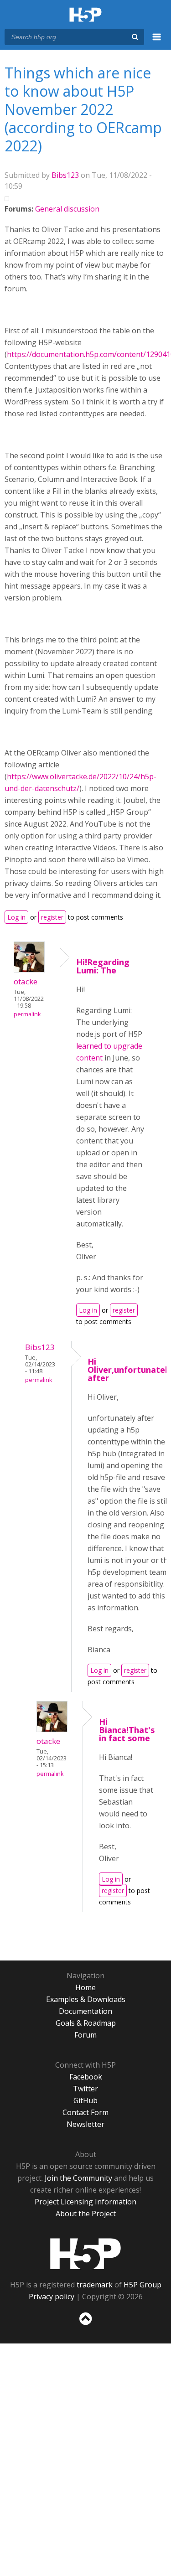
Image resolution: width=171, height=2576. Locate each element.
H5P (85, 2254)
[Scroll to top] (85, 2325)
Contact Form (85, 2112)
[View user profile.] (29, 970)
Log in (16, 917)
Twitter (85, 2089)
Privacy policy (52, 2297)
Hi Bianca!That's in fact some (127, 1730)
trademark (95, 2285)
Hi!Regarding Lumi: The (103, 966)
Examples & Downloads (86, 1999)
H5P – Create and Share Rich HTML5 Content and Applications (85, 15)
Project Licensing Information (85, 2202)
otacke (26, 981)
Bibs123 (65, 175)
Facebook (86, 2077)
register (52, 917)
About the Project (86, 2214)
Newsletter (85, 2124)
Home (85, 1987)
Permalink (27, 1014)
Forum (85, 2035)
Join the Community (78, 2178)
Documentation (85, 2011)
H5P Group (142, 2285)
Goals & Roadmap (86, 2023)
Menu (157, 42)
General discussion (67, 209)
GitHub (85, 2100)
